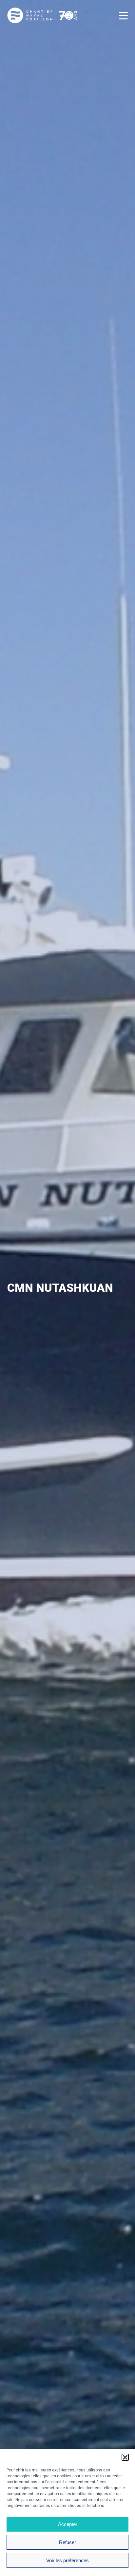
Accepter (68, 2524)
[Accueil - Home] (42, 22)
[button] (125, 2457)
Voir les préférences (67, 2560)
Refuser (67, 2542)
